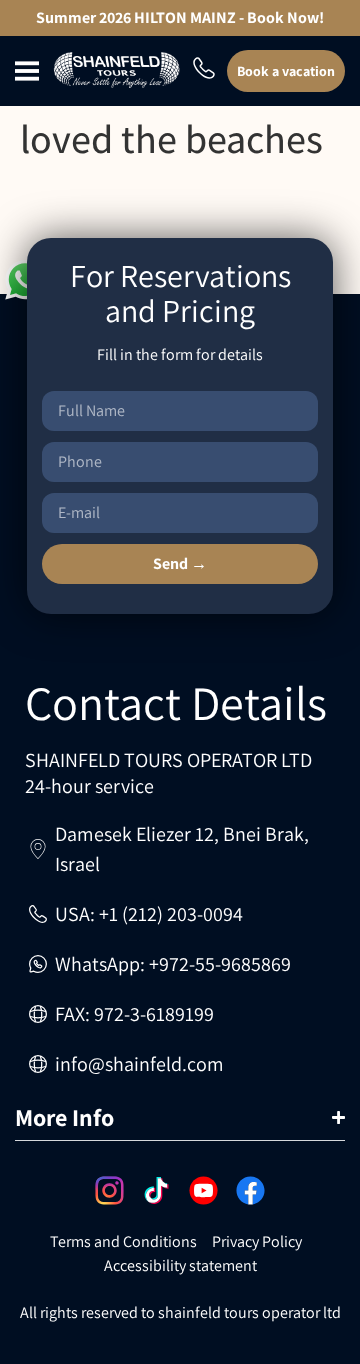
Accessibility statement (180, 1265)
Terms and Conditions (123, 1241)
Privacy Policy (257, 1241)
